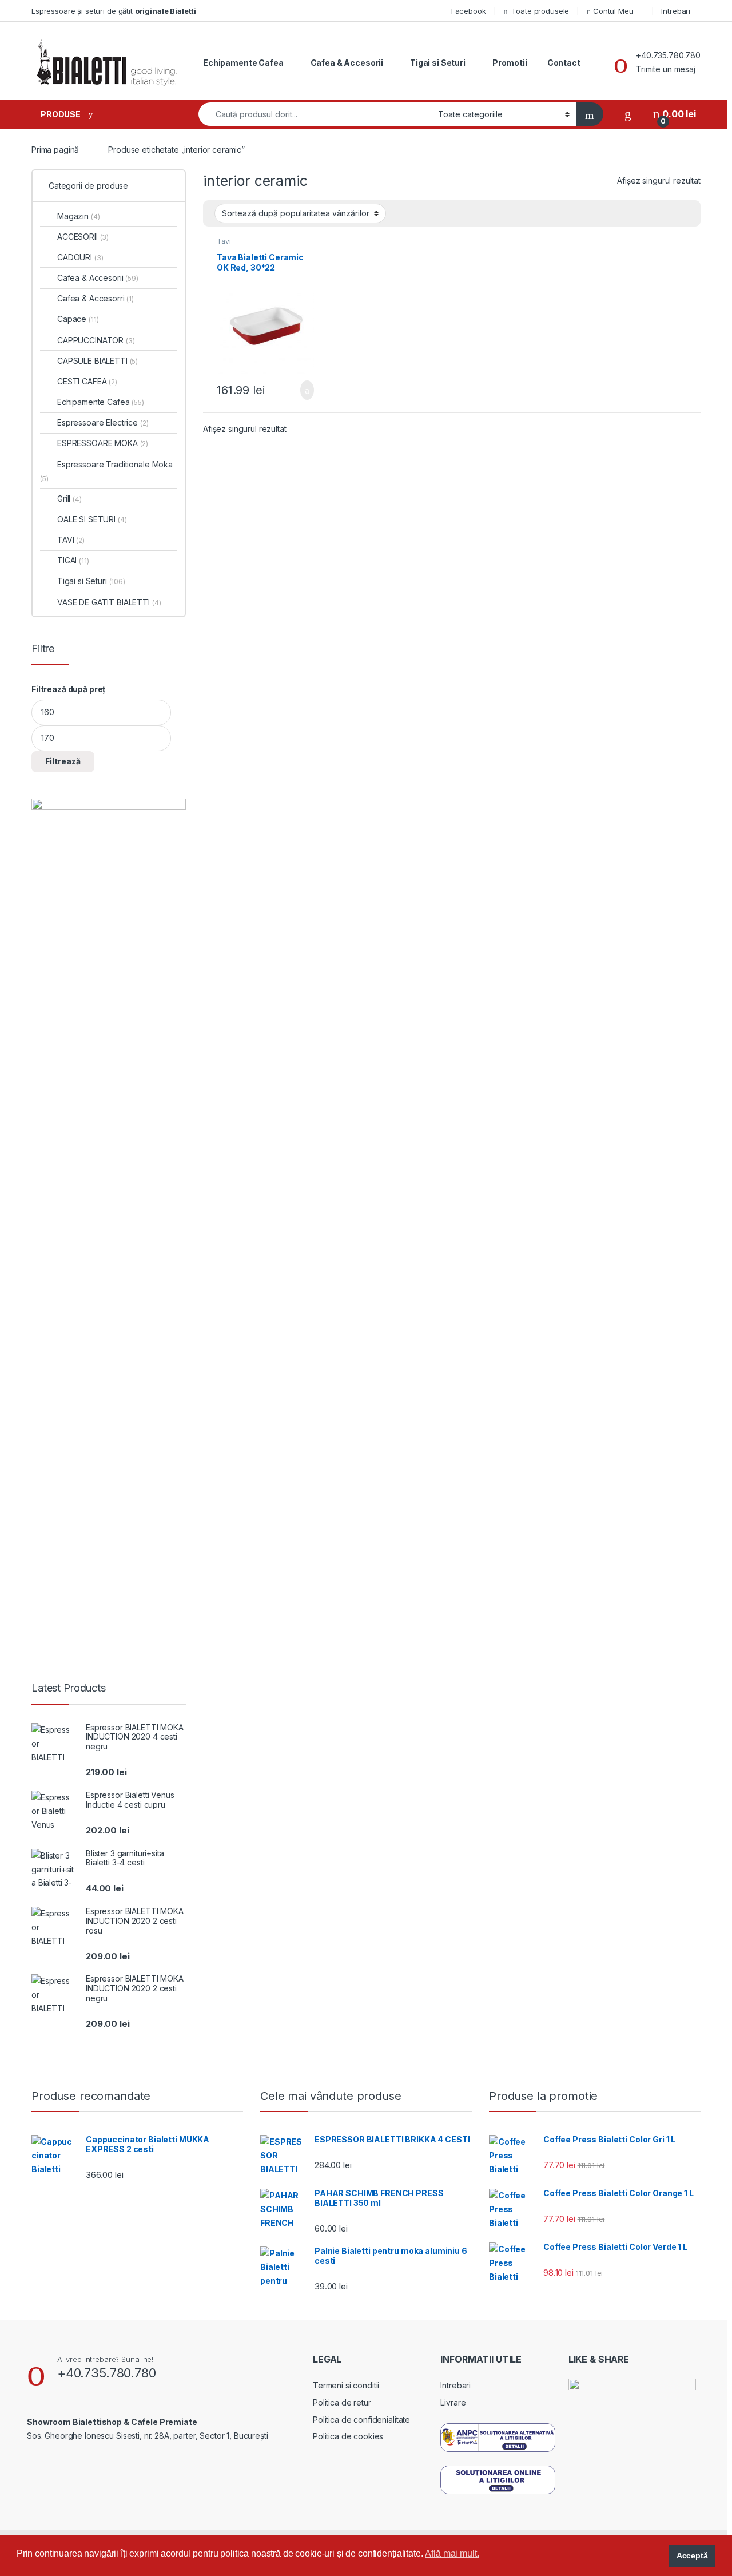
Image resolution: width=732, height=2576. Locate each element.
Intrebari (676, 11)
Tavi (224, 241)
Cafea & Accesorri (96, 298)
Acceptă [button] (692, 2555)
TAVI (71, 540)
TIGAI (73, 560)
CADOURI (80, 257)
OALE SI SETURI (92, 519)
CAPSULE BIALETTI (98, 361)
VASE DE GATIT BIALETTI (109, 602)
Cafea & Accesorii (347, 63)
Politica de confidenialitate (361, 2420)
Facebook (469, 11)
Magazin (78, 216)
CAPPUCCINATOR (96, 340)
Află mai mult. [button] (452, 2553)
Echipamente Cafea (243, 63)
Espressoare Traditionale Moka (106, 471)
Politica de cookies (348, 2436)
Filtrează (63, 761)
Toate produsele (540, 11)
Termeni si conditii (346, 2385)
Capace (78, 319)
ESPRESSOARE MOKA (103, 443)
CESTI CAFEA (87, 381)
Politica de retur (342, 2402)
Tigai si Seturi (438, 63)
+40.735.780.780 (107, 2373)
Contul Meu (613, 11)
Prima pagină (55, 150)
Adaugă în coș (299, 390)
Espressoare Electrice (103, 422)
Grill (69, 499)
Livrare (453, 2402)
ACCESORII (83, 237)
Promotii (510, 63)
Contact (564, 63)
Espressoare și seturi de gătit (114, 11)
